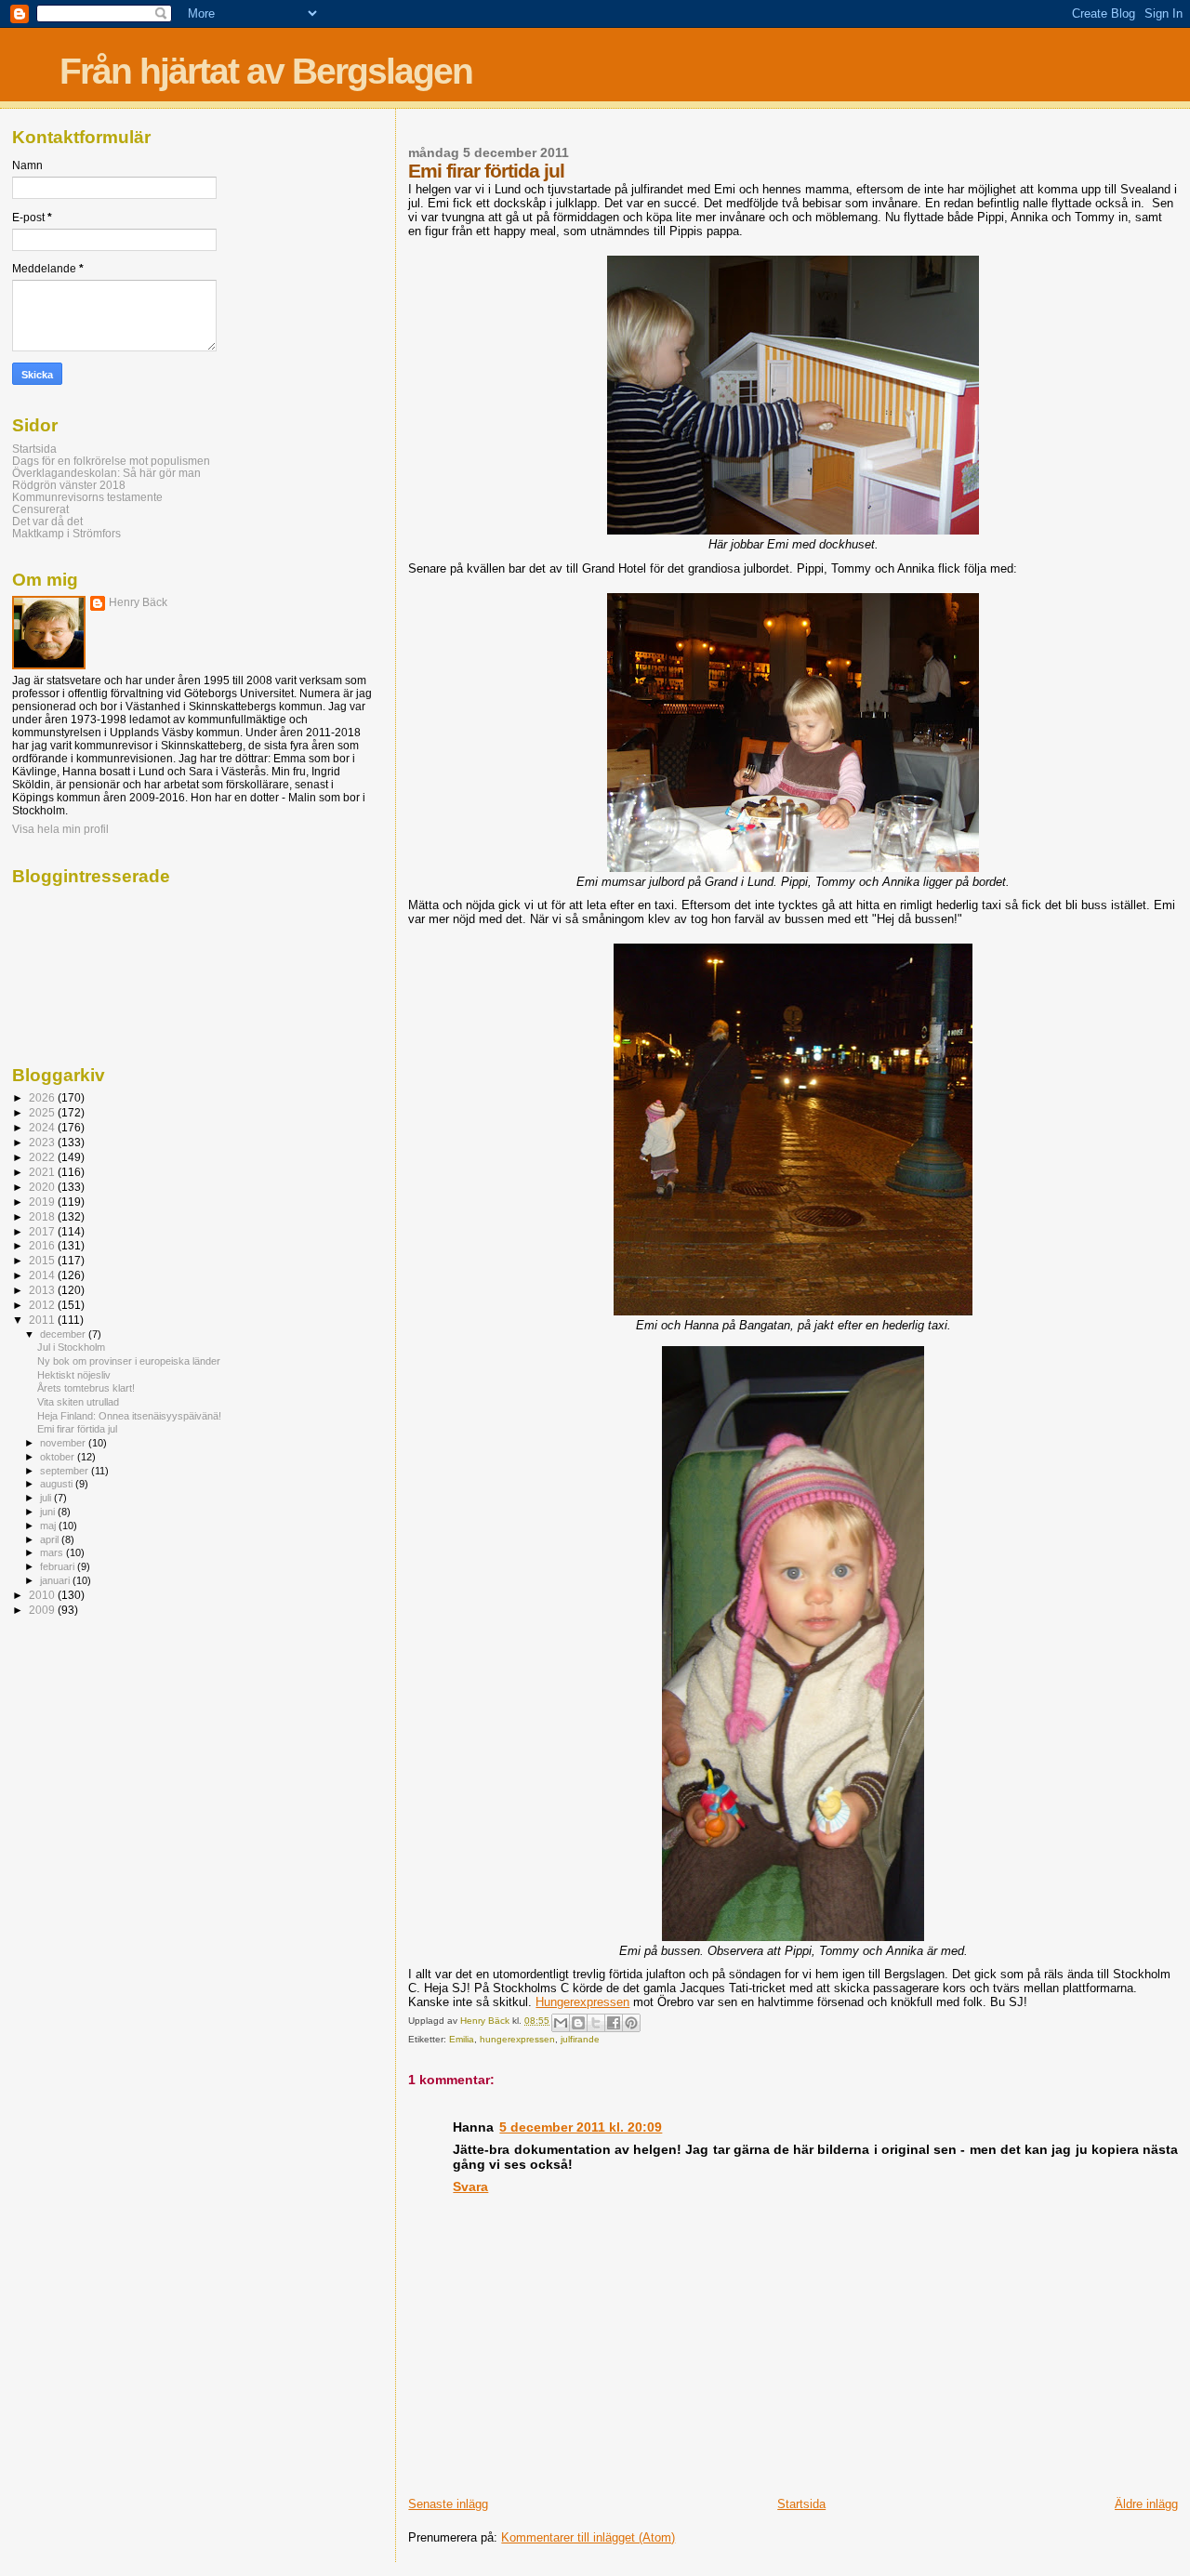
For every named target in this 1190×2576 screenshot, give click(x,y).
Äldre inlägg (1146, 2504)
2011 (43, 1320)
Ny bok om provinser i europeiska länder (129, 1361)
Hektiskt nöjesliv (74, 1375)
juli (47, 1498)
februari (59, 1566)
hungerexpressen (517, 2039)
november (64, 1443)
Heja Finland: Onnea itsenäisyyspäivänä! (129, 1416)
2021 (43, 1172)
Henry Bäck (138, 602)
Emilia (462, 2039)
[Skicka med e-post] (561, 2023)
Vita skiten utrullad (78, 1402)
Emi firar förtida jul (77, 1429)
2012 (43, 1305)
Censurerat (40, 509)
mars (53, 1552)
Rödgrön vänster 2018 (69, 485)
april (51, 1539)
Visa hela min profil (60, 829)
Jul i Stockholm (71, 1347)
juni (49, 1512)
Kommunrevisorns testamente (87, 497)
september (66, 1471)
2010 (43, 1595)
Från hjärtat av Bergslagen (266, 71)
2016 (43, 1245)
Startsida (801, 2504)
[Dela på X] (596, 2023)
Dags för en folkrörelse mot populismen (111, 461)
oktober (59, 1457)
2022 (43, 1157)
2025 (43, 1112)
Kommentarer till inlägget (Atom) (588, 2537)
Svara (470, 2186)
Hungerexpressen (582, 2002)
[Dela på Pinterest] (631, 2023)
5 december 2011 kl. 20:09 (581, 2127)
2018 (43, 1216)
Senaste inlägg (448, 2504)
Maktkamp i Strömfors (66, 533)
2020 (43, 1187)
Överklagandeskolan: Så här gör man (106, 473)
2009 (43, 1610)
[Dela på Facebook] (614, 2023)
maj (49, 1526)
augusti (58, 1484)
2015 (43, 1260)
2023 (43, 1142)
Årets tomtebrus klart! (86, 1388)
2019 (43, 1202)
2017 (43, 1231)
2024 (43, 1127)
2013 (43, 1290)
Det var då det (47, 521)
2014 (43, 1275)
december (64, 1334)
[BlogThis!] (578, 2023)
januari (56, 1580)
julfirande (580, 2039)
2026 (43, 1097)
